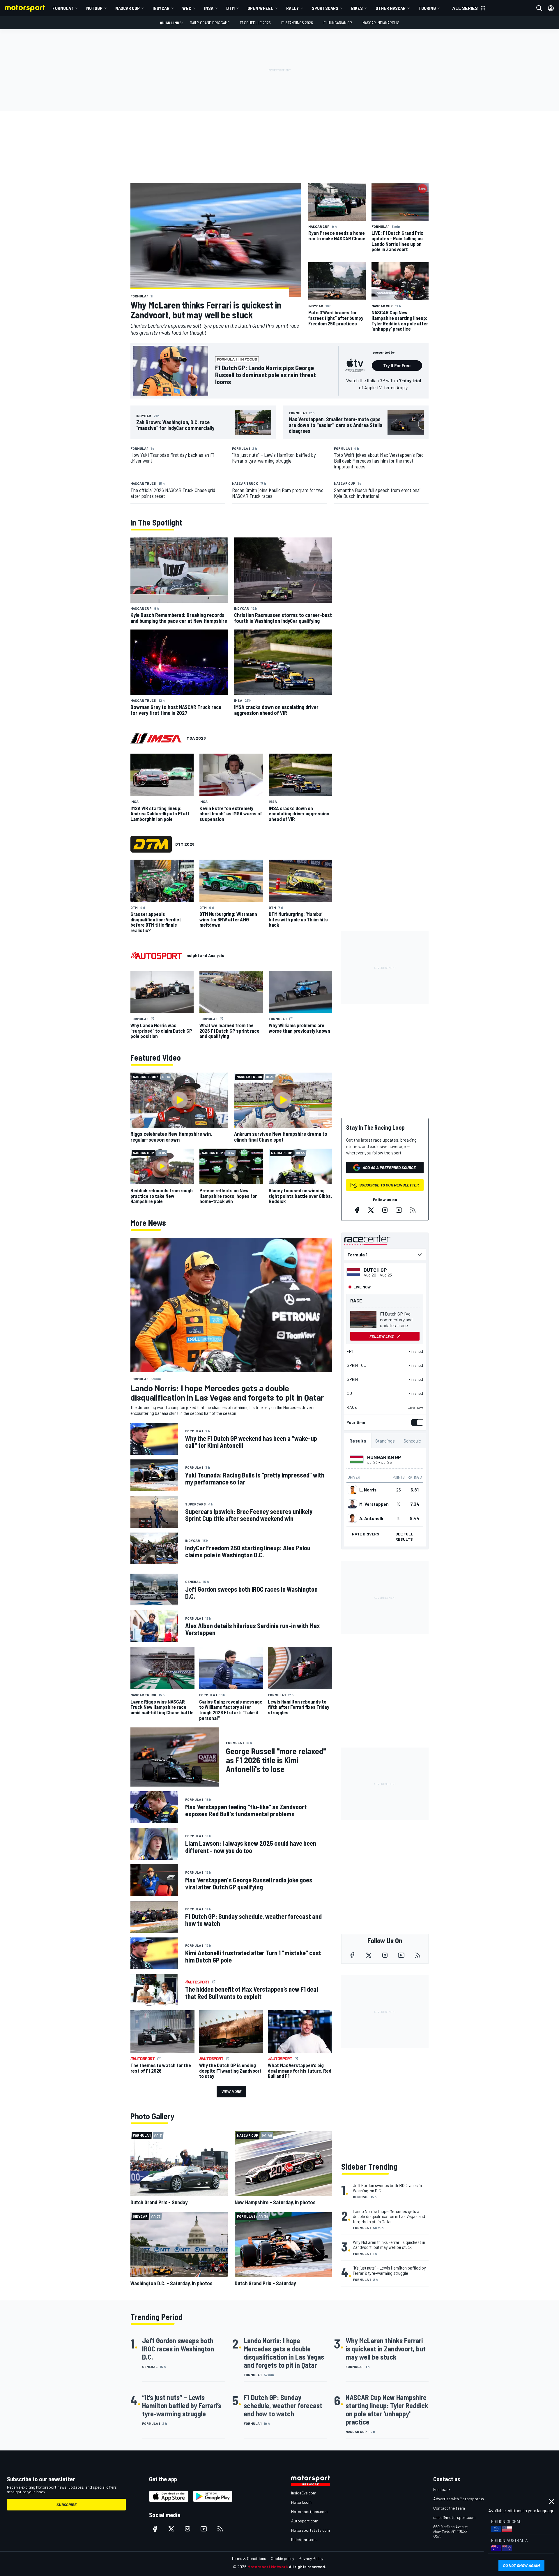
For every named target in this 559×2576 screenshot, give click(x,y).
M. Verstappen (374, 1504)
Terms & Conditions (249, 2558)
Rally (293, 8)
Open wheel (260, 8)
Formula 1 (63, 8)
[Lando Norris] (352, 1490)
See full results (404, 1536)
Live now (415, 1407)
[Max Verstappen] (352, 1504)
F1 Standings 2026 (297, 23)
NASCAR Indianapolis (381, 23)
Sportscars (325, 8)
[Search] (539, 8)
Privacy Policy (311, 2558)
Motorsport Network (268, 2567)
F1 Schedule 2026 (255, 23)
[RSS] (413, 1210)
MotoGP (94, 8)
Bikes (357, 8)
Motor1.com (301, 2502)
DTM (230, 8)
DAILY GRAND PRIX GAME (210, 23)
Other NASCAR (391, 8)
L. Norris (368, 1490)
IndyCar (161, 8)
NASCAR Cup (128, 8)
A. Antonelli (371, 1518)
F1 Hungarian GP (338, 23)
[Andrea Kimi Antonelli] (352, 1518)
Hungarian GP (384, 1457)
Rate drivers (366, 1534)
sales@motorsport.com (454, 2517)
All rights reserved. (307, 2567)
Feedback (442, 2489)
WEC (187, 8)
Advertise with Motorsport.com (461, 2499)
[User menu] (551, 8)
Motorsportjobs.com (309, 2511)
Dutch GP (375, 1270)
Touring (427, 8)
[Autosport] (156, 955)
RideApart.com (304, 2539)
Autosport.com (305, 2521)
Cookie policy (282, 2558)
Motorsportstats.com (311, 2530)
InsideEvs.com (304, 2493)
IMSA (209, 8)
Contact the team (449, 2508)
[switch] (416, 1422)
